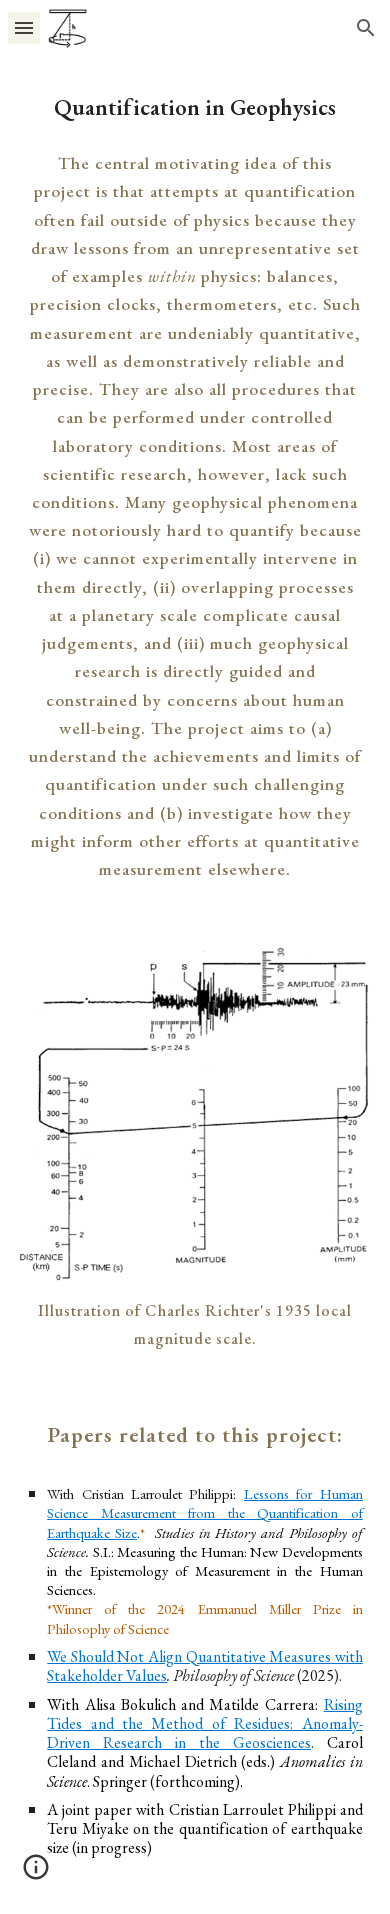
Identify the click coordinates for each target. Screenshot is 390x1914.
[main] (195, 107)
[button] (24, 27)
